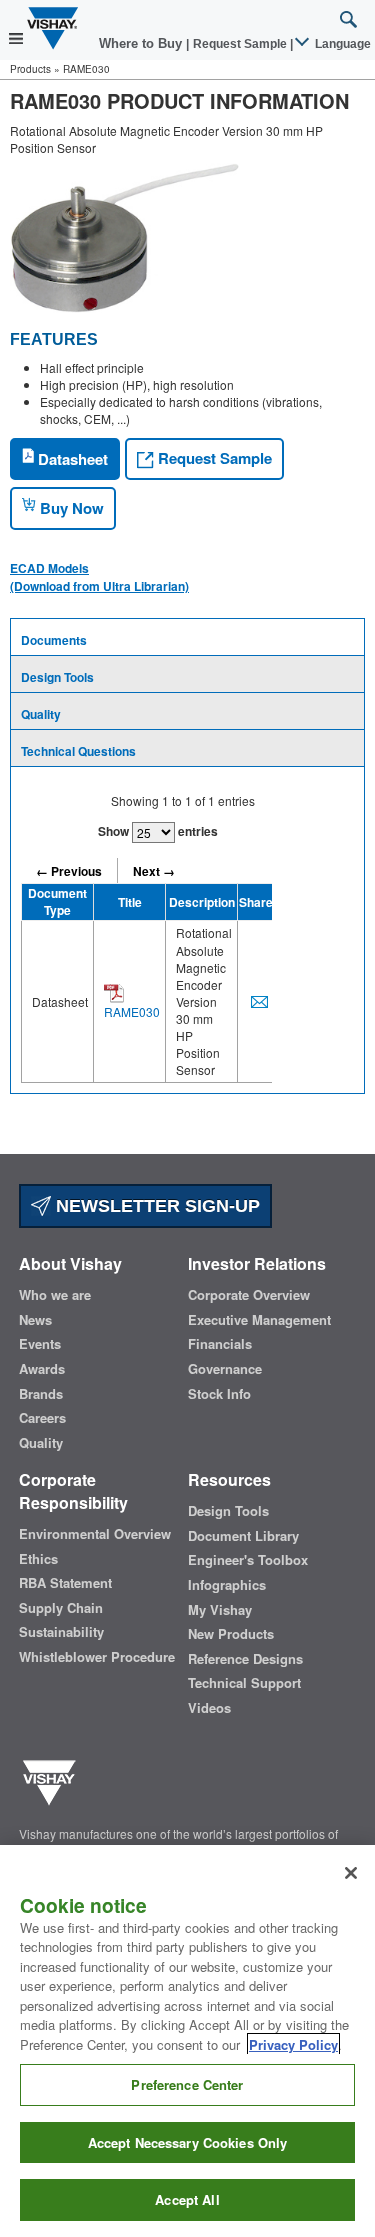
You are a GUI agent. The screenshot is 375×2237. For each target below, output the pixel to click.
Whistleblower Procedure (97, 1657)
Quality (41, 714)
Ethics (38, 1559)
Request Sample (213, 458)
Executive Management (259, 1320)
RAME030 (132, 1011)
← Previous (69, 871)
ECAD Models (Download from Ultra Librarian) (99, 577)
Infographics (227, 1585)
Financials (220, 1344)
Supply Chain (61, 1608)
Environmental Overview (95, 1534)
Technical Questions (78, 751)
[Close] (351, 1873)
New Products (231, 1634)
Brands (41, 1394)
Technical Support (244, 1683)
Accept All (187, 2199)
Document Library (243, 1536)
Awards (42, 1369)
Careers (42, 1418)
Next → (154, 871)
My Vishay (220, 1610)
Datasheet (71, 459)
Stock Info (219, 1394)
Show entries (158, 831)
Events (40, 1344)
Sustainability (61, 1632)
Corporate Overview (249, 1295)
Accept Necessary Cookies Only (188, 2142)
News (35, 1320)
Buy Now (70, 508)
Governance (225, 1369)
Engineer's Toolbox (248, 1560)
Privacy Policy (293, 2044)
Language (341, 44)
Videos (209, 1708)
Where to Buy (142, 43)
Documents (54, 640)
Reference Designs (245, 1659)
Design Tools (57, 677)
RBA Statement (65, 1583)
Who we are (55, 1295)
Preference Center (187, 2084)
